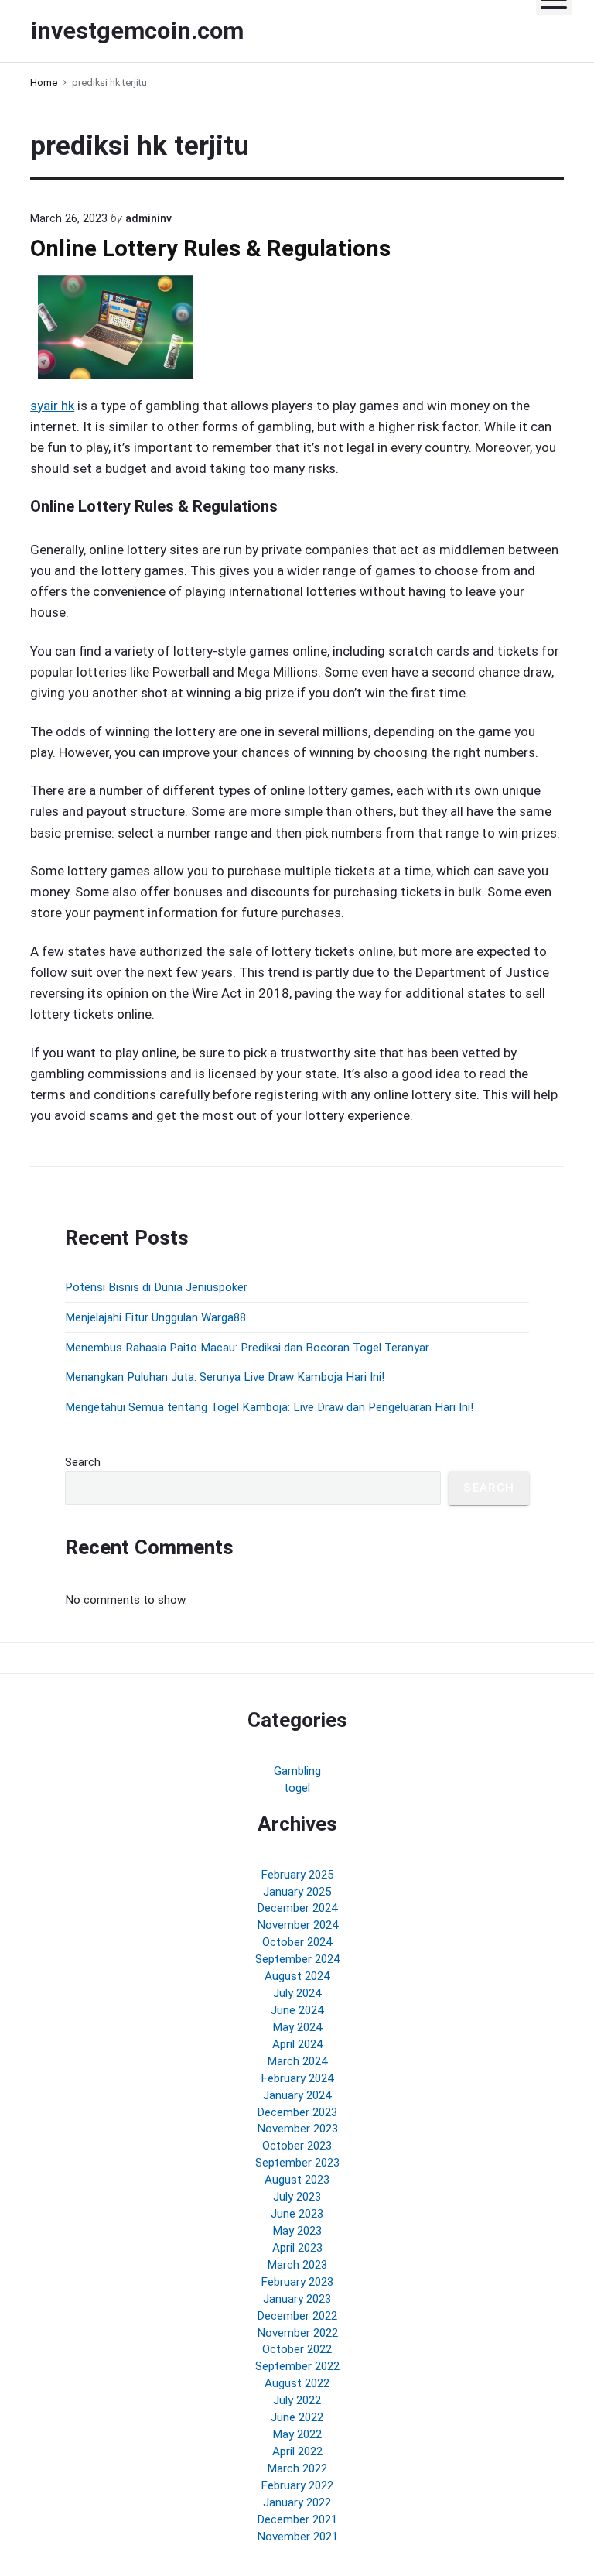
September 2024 (297, 1959)
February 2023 (297, 2282)
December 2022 (297, 2316)
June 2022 (297, 2417)
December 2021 (297, 2519)
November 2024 (297, 1925)
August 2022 (297, 2383)
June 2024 (297, 2010)
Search (83, 1462)
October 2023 (297, 2146)
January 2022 (297, 2502)
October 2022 (297, 2349)
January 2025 (297, 1892)
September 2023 (297, 2163)
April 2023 (297, 2248)
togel (297, 1788)
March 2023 (297, 2265)
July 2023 (297, 2197)
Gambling (297, 1771)
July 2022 (297, 2400)
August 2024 (297, 1976)
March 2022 (297, 2468)
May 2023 (297, 2231)
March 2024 (297, 2061)
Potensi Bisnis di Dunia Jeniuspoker (156, 1287)
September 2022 (297, 2366)
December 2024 (297, 1908)
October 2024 (297, 1942)
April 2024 (297, 2044)
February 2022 (297, 2485)
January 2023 (297, 2299)
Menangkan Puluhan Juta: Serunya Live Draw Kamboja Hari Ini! (225, 1377)
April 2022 (297, 2451)
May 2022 (297, 2434)
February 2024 (297, 2078)
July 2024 (297, 1993)
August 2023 (297, 2180)
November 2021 (297, 2537)
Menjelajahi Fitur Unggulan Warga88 (155, 1317)
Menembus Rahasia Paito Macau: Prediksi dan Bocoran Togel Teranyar (247, 1348)
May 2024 (297, 2027)
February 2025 (297, 1875)
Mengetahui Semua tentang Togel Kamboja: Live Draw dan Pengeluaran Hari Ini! (269, 1407)
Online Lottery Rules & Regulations (210, 248)
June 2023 (297, 2214)
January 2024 (297, 2095)
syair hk (52, 406)
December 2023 (297, 2112)
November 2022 (297, 2333)
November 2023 (297, 2129)
